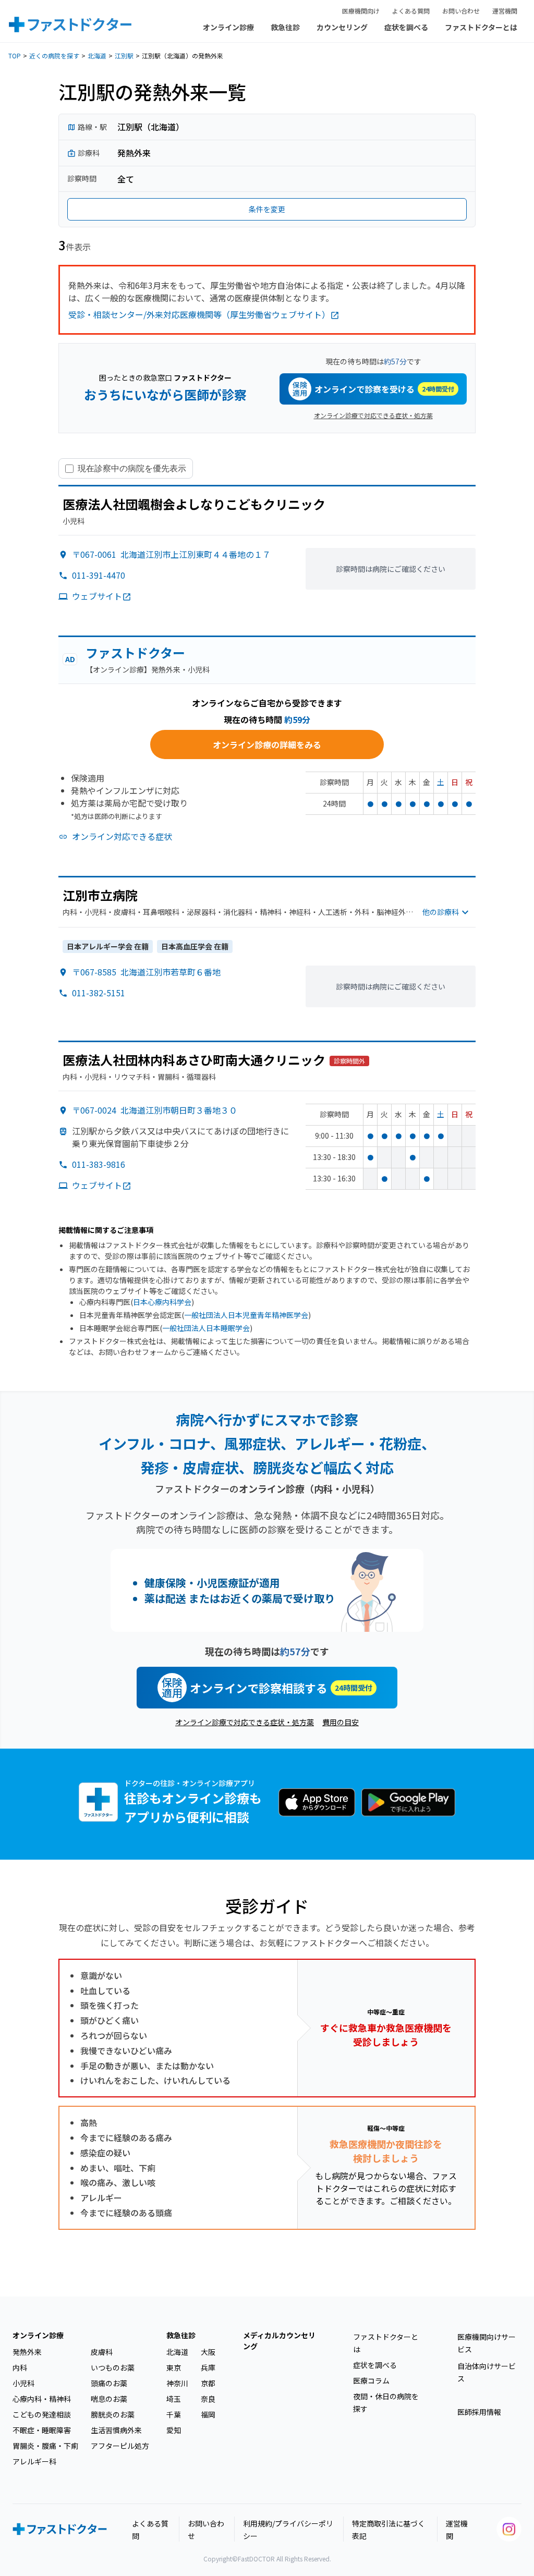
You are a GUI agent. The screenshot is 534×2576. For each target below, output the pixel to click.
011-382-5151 (99, 993)
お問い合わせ (461, 11)
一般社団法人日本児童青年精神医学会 (246, 1315)
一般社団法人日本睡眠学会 (206, 1328)
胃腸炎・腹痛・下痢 (45, 2446)
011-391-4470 (99, 575)
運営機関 (505, 11)
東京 (174, 2367)
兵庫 (208, 2367)
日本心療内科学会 (162, 1302)
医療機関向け (361, 11)
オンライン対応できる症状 (122, 836)
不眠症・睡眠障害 (42, 2430)
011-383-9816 (99, 1164)
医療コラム (371, 2380)
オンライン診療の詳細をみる (267, 744)
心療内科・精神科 (42, 2399)
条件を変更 (267, 209)
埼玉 (174, 2399)
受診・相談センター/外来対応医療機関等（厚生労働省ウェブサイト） (199, 314)
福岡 (208, 2414)
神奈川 (177, 2383)
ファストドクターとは (481, 27)
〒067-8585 (146, 972)
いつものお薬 (113, 2367)
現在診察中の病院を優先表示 (132, 468)
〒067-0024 (155, 1110)
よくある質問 (411, 11)
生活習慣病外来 (116, 2430)
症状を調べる (406, 27)
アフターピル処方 (120, 2446)
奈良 (208, 2399)
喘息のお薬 (109, 2399)
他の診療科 (441, 912)
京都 (208, 2383)
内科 (20, 2367)
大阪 (208, 2352)
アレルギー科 (34, 2461)
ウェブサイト (97, 596)
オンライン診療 (228, 27)
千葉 (174, 2414)
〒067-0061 (171, 554)
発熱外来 (27, 2352)
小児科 (23, 2383)
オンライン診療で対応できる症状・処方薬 (373, 415)
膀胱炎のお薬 (113, 2414)
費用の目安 (341, 1722)
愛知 (174, 2430)
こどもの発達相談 (42, 2414)
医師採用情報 (479, 2412)
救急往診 (285, 27)
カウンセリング (342, 27)
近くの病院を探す (54, 56)
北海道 (97, 56)
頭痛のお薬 (109, 2383)
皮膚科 (102, 2352)
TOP (15, 56)
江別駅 (124, 56)
